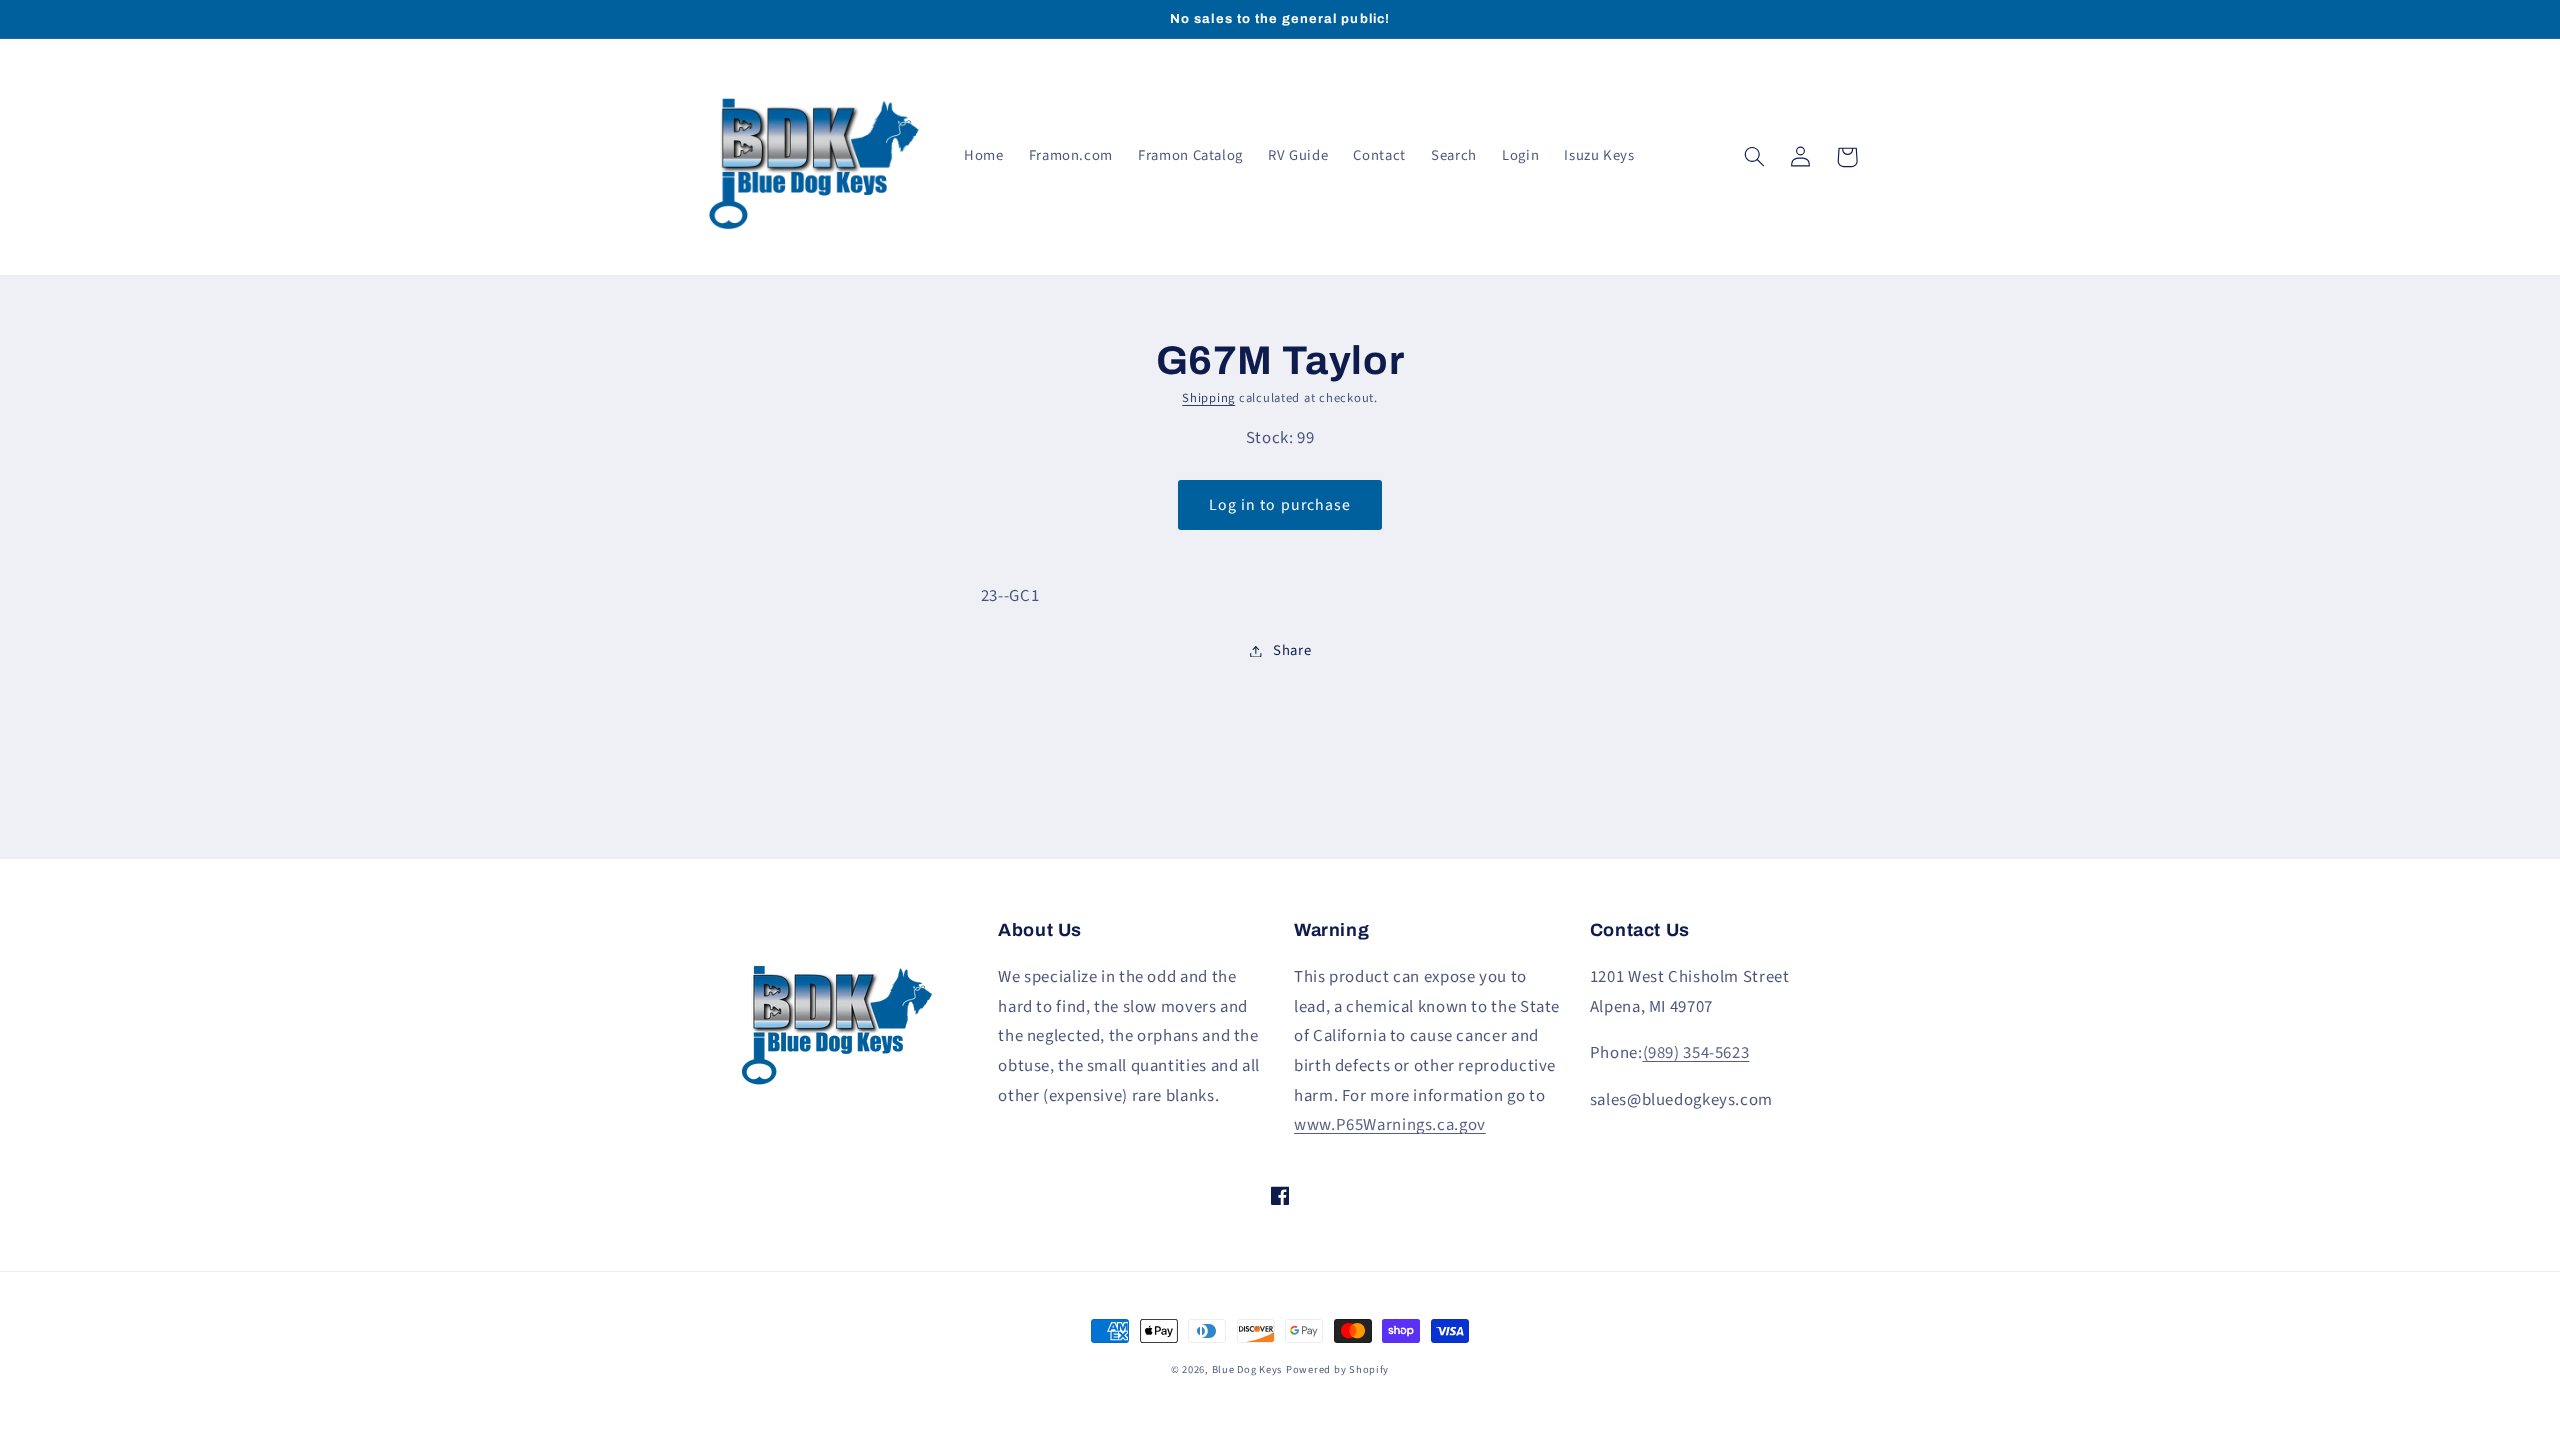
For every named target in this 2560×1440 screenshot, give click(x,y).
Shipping (1208, 398)
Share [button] (1292, 650)
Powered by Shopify (1337, 1369)
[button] (1755, 157)
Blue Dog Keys (1247, 1369)
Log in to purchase (1280, 505)
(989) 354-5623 (1696, 1053)
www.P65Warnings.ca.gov (1390, 1125)
